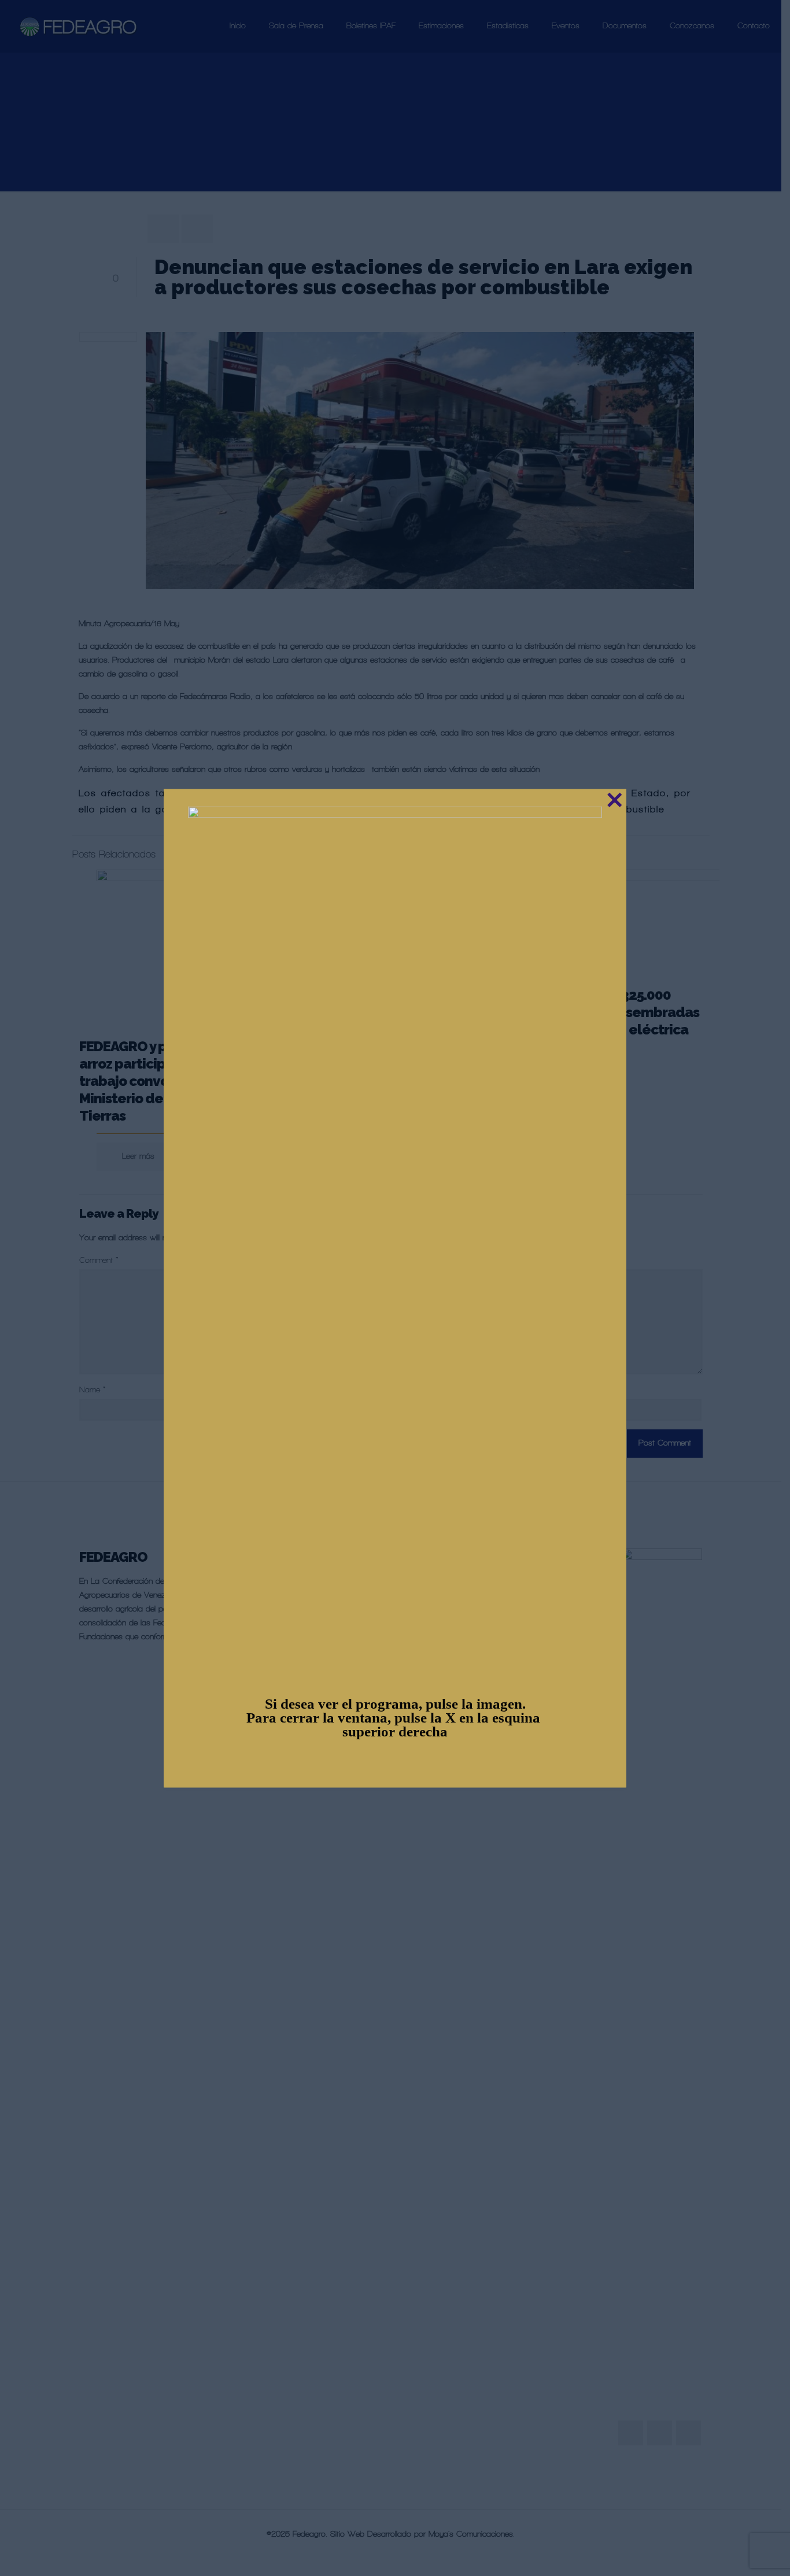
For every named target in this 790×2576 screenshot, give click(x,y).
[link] (395, 1240)
